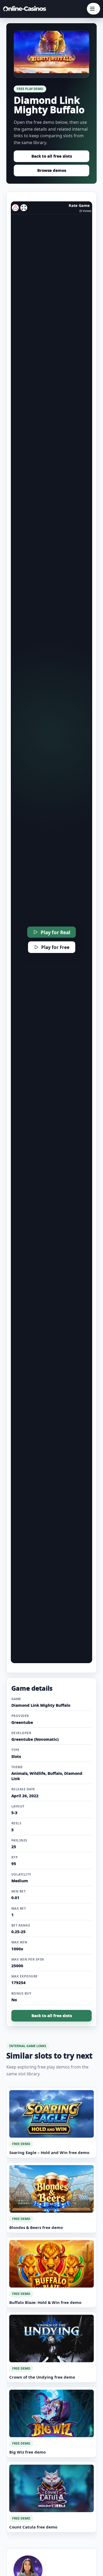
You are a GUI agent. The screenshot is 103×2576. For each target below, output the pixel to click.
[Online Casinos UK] (26, 9)
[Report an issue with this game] (15, 208)
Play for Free (55, 947)
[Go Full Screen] (24, 208)
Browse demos (52, 170)
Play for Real (55, 932)
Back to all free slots (52, 156)
